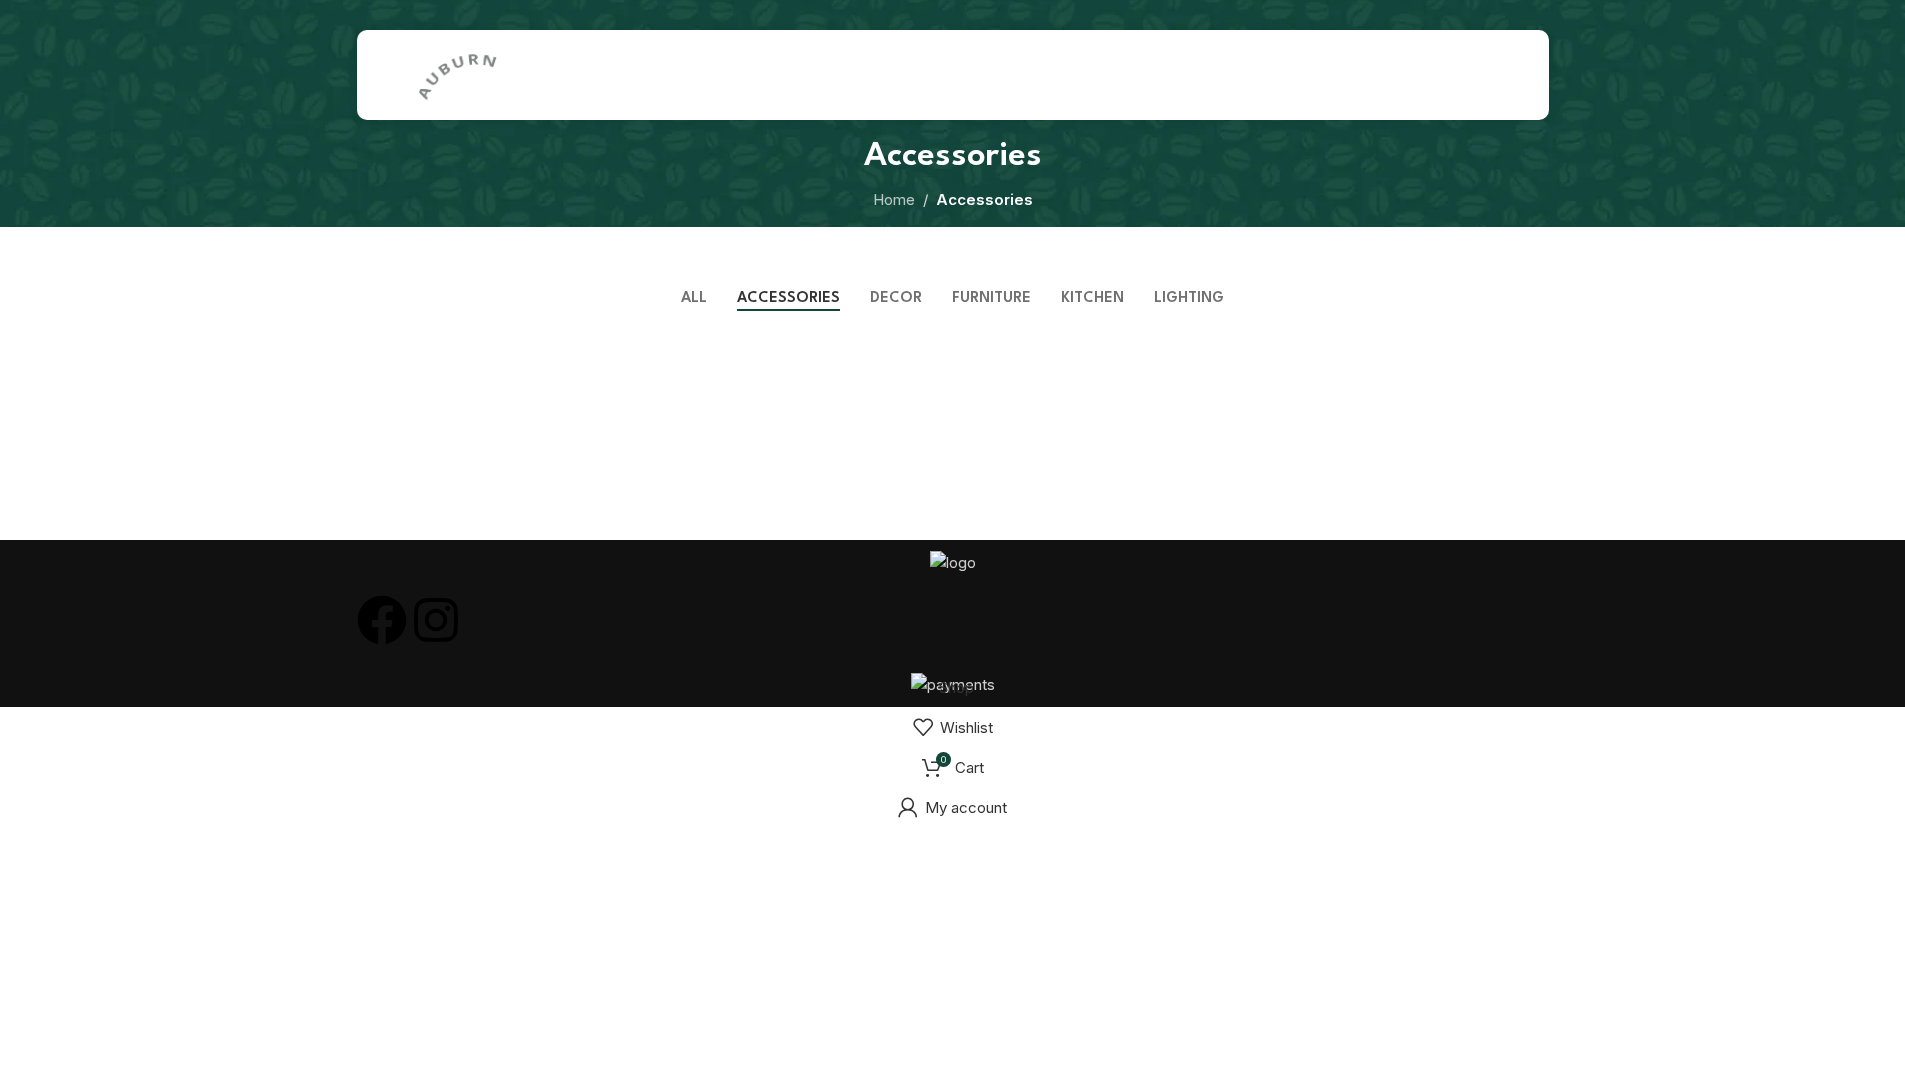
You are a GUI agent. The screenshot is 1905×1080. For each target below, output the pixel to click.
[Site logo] (457, 73)
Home (894, 199)
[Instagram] (436, 620)
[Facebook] (382, 620)
